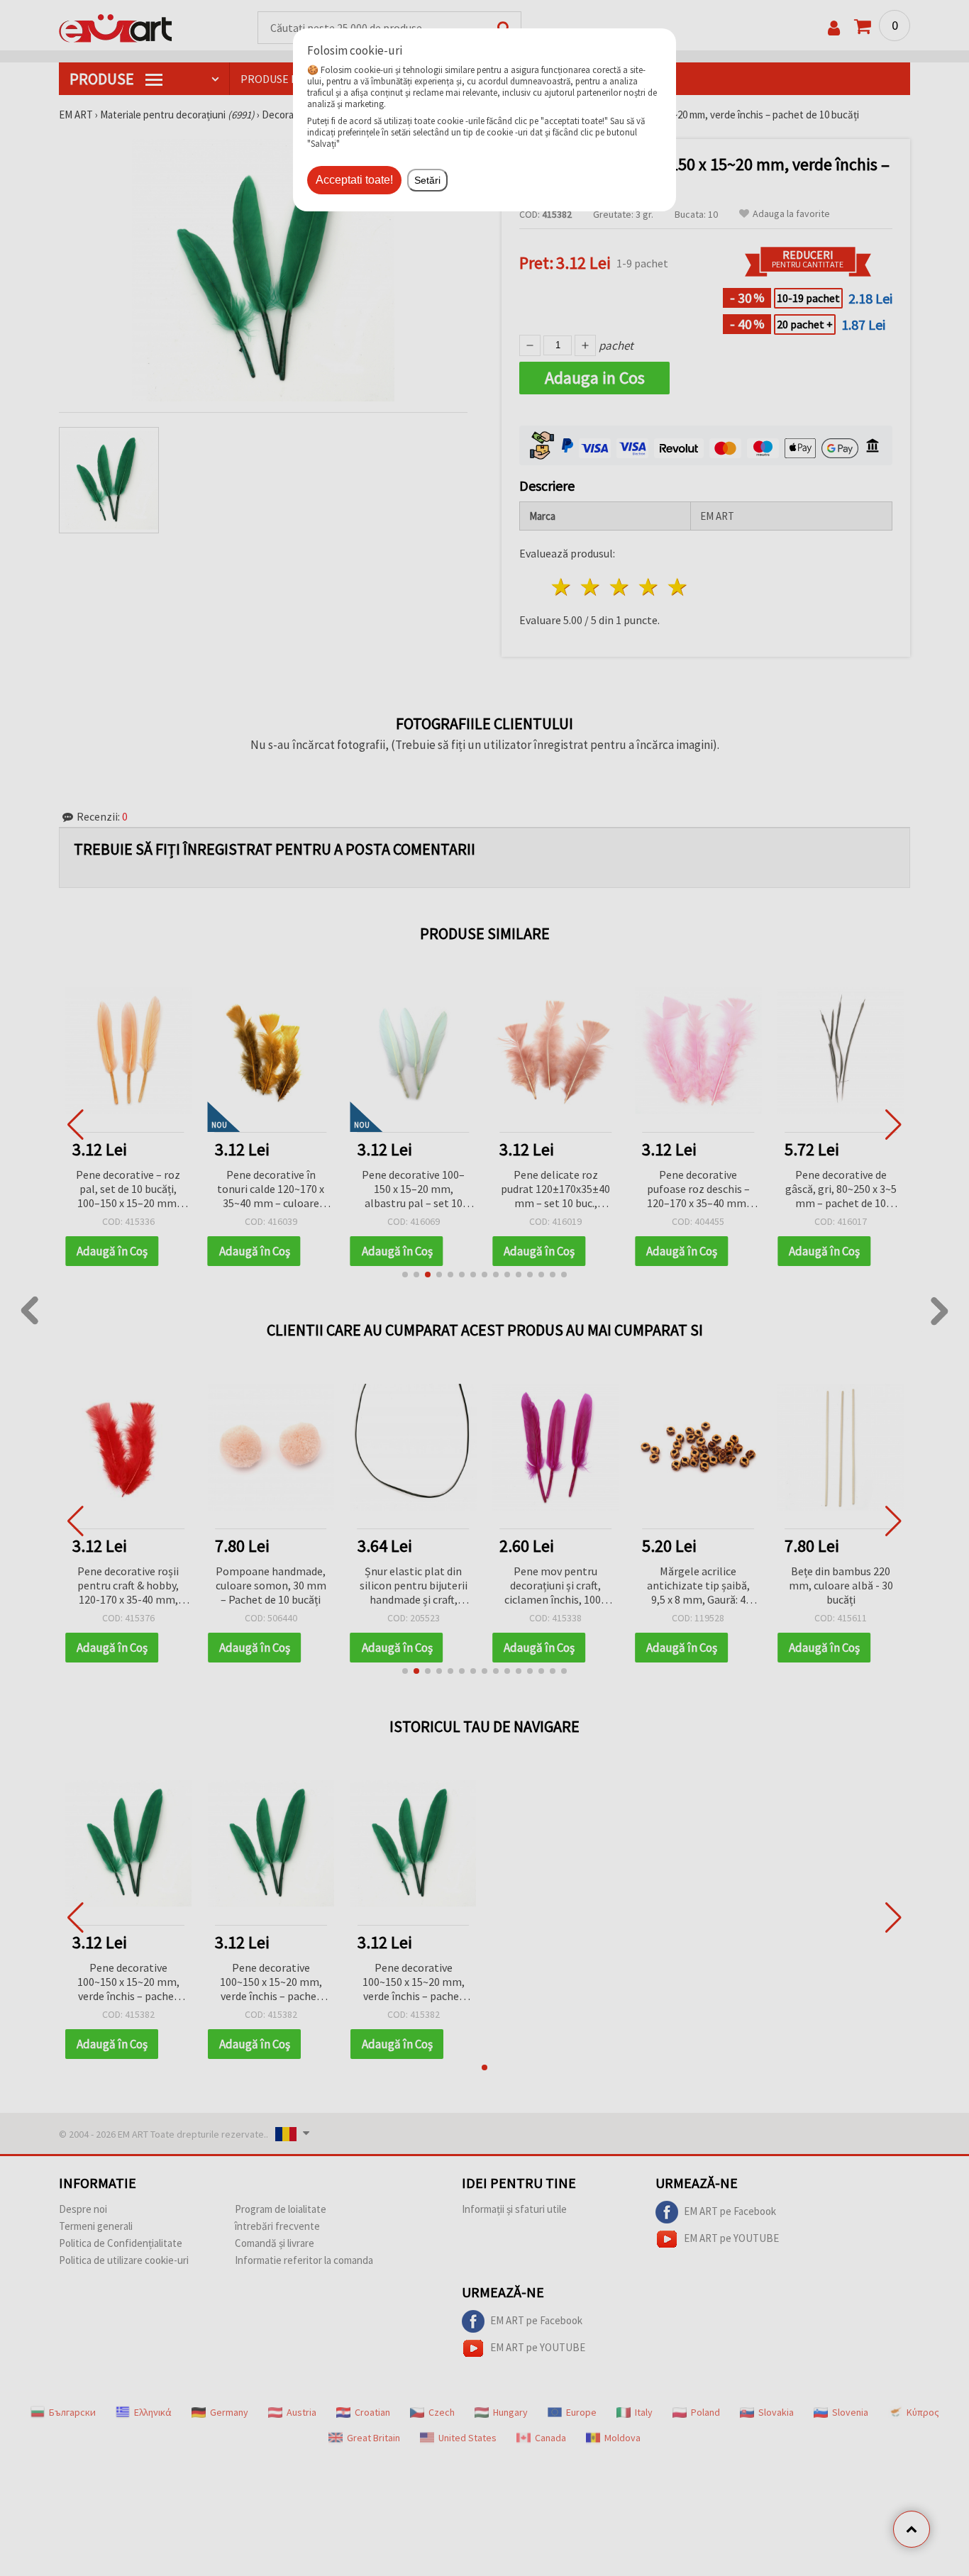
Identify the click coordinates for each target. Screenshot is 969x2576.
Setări (427, 180)
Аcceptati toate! (354, 180)
